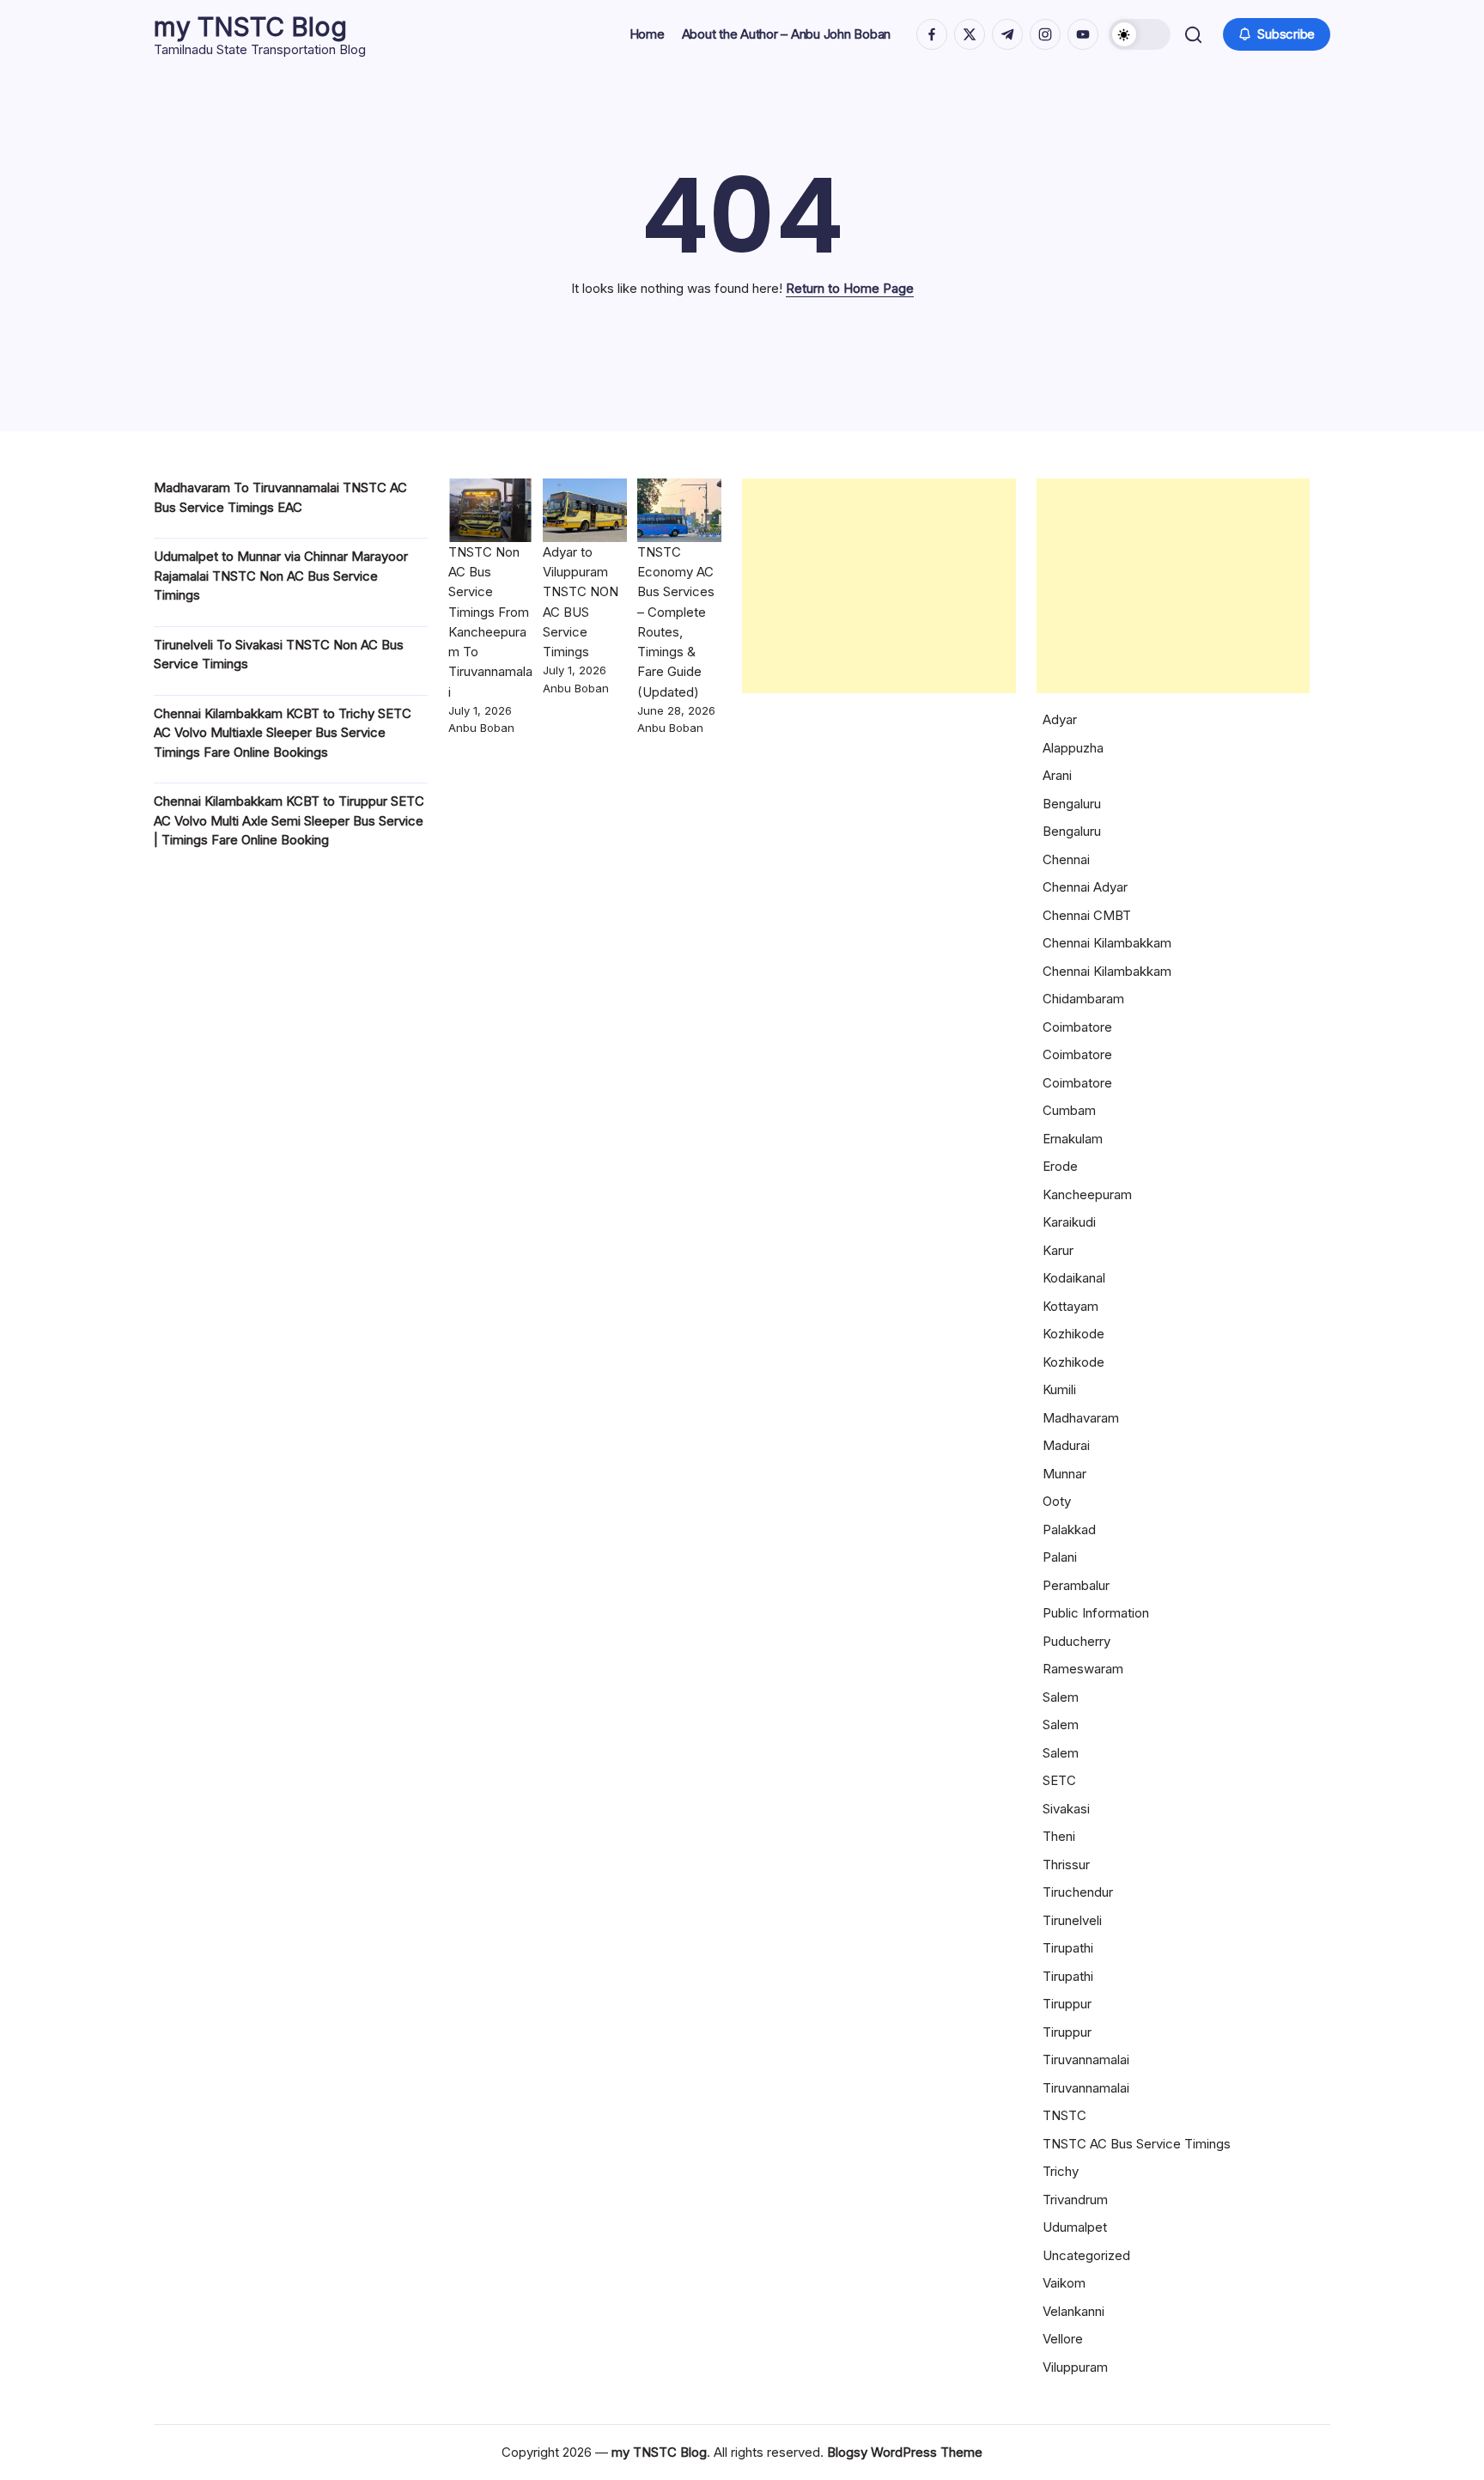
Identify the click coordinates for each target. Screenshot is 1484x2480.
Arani (1057, 775)
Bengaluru (1072, 804)
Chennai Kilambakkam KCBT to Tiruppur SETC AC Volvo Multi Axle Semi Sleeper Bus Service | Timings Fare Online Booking (289, 820)
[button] (1140, 34)
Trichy (1061, 2171)
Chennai (1066, 859)
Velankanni (1073, 2311)
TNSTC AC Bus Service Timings (1137, 2144)
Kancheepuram (1087, 1194)
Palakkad (1069, 1529)
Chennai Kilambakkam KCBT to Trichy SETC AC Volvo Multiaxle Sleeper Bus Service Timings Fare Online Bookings (283, 733)
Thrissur (1066, 1865)
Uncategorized (1086, 2255)
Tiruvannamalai (1086, 2060)
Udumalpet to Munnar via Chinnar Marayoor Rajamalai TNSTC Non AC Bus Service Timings (281, 576)
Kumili (1059, 1389)
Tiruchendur (1078, 1892)
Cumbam (1069, 1110)
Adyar (1060, 719)
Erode (1060, 1166)
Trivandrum (1075, 2200)
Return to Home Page (850, 288)
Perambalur (1076, 1585)
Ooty (1057, 1501)
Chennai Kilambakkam (1107, 943)
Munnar (1064, 1474)
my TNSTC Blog (250, 27)
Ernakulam (1073, 1139)
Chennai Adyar (1085, 887)
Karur (1058, 1250)
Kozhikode (1073, 1334)
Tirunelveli (1072, 1920)
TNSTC (1064, 2115)
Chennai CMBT (1087, 915)
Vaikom (1064, 2283)
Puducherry (1077, 1641)
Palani (1060, 1557)
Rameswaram (1083, 1669)
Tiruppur (1067, 2004)
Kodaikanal (1074, 1278)
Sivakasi (1066, 1809)
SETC (1059, 1780)
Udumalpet (1075, 2227)
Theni (1059, 1836)
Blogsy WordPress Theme (905, 2452)
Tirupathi (1068, 1948)
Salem (1061, 1697)
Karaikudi (1069, 1222)
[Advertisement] (879, 586)
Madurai (1066, 1445)
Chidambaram (1083, 999)
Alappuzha (1073, 748)
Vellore (1063, 2339)
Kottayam (1070, 1306)
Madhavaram (1081, 1418)
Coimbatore (1077, 1027)
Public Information (1096, 1613)
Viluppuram (1075, 2367)
